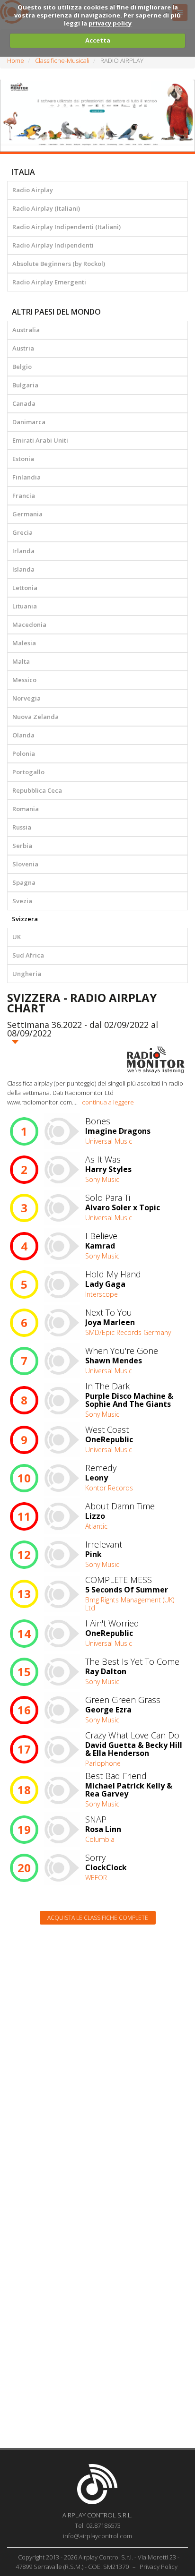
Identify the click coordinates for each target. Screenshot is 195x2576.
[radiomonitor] (156, 1060)
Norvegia (27, 698)
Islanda (23, 569)
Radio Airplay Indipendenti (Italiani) (66, 227)
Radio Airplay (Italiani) (46, 208)
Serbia (22, 846)
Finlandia (27, 477)
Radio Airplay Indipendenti (53, 245)
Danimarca (29, 422)
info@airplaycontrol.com (97, 2536)
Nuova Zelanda (35, 717)
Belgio (22, 367)
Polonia (24, 753)
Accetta (98, 40)
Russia (22, 827)
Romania (26, 809)
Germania (27, 514)
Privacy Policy (159, 2567)
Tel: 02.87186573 (98, 2525)
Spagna (24, 882)
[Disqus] (97, 2052)
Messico (24, 680)
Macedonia (29, 625)
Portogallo (28, 772)
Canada (24, 403)
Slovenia (25, 864)
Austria (23, 348)
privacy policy (110, 23)
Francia (24, 496)
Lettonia (25, 588)
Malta (21, 661)
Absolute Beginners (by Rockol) (59, 264)
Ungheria (27, 974)
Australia (26, 330)
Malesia (24, 643)
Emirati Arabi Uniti (40, 440)
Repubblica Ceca (37, 790)
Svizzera (25, 919)
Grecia (22, 532)
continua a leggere (108, 1102)
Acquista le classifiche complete (98, 1918)
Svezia (22, 901)
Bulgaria (25, 385)
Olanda (23, 735)
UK (17, 937)
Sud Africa (28, 955)
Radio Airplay (33, 190)
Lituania (25, 606)
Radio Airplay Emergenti (49, 282)
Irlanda (23, 551)
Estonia (23, 459)
